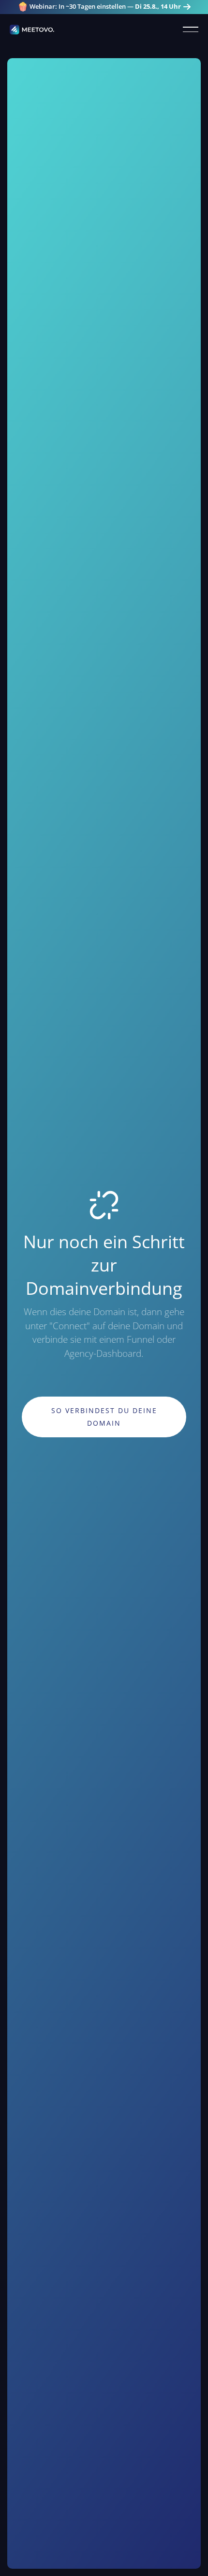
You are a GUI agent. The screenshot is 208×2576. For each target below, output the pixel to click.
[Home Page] (32, 30)
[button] (191, 30)
